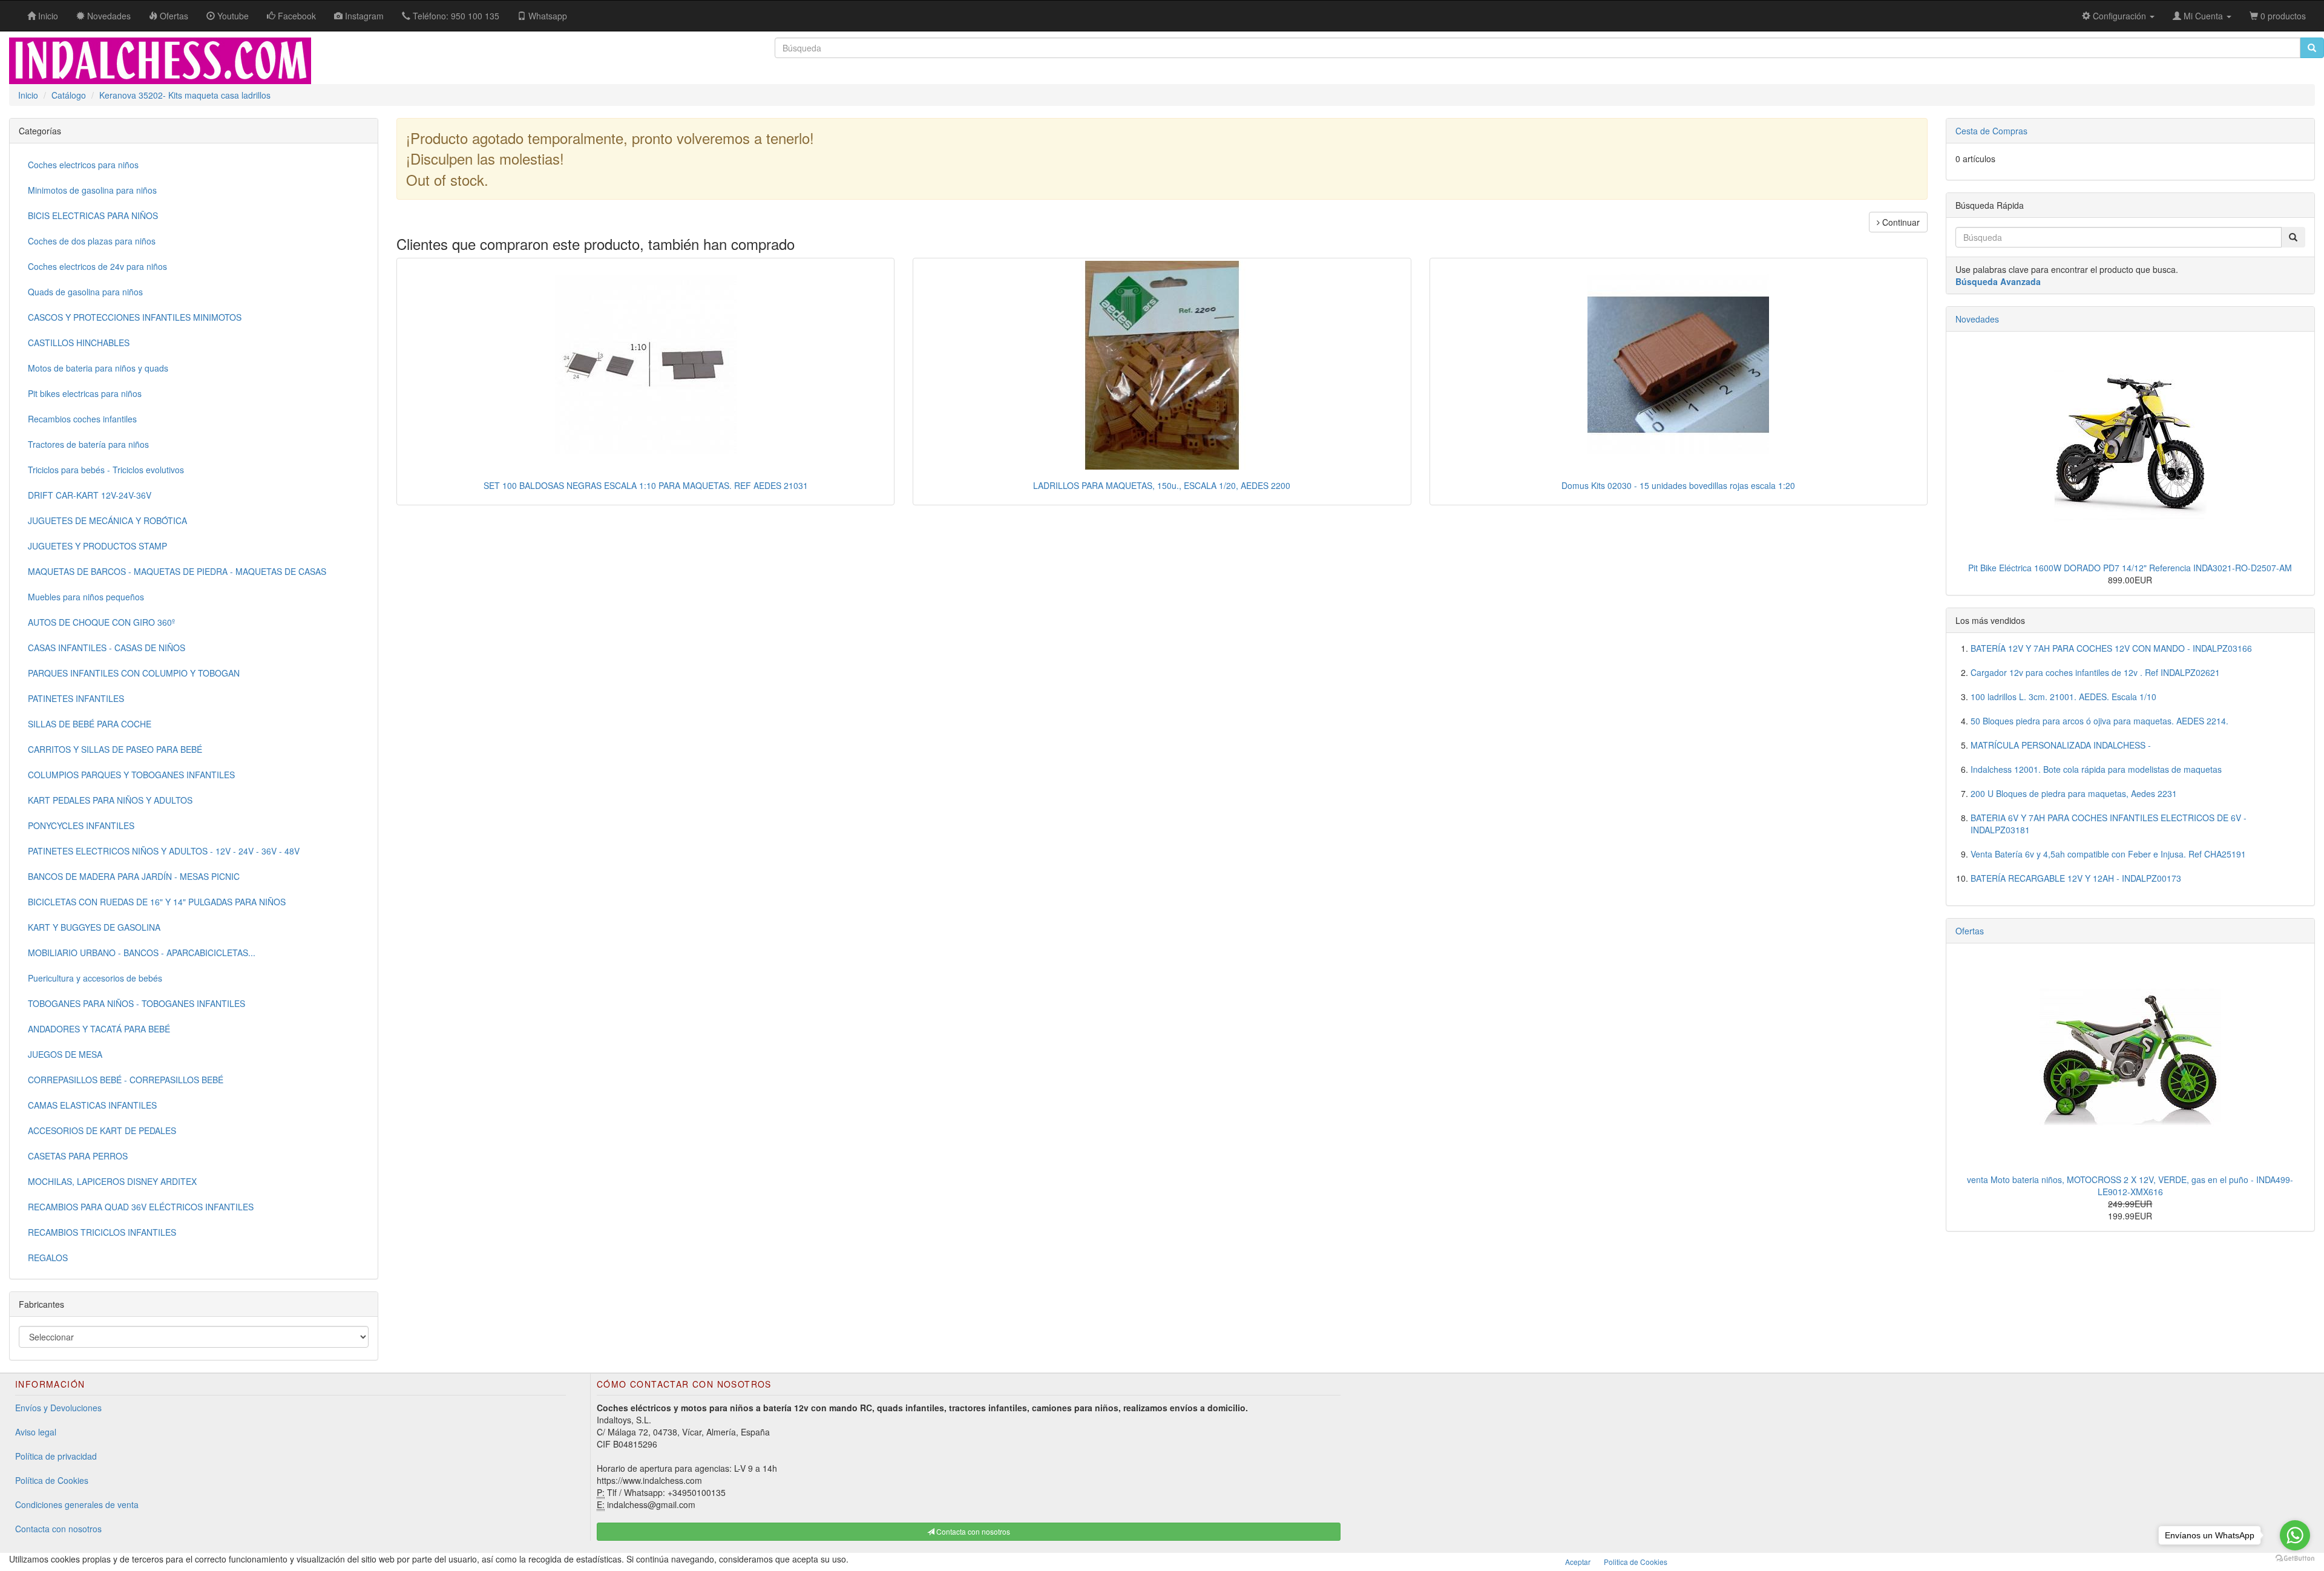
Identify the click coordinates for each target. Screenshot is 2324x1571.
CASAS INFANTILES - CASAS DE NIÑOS (107, 648)
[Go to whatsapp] (2295, 1535)
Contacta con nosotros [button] (972, 1531)
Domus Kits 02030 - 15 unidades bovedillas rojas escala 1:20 (1678, 485)
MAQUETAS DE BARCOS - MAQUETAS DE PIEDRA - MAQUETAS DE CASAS (177, 571)
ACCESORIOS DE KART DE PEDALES (102, 1130)
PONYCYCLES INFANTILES (81, 825)
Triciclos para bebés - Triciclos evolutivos (106, 470)
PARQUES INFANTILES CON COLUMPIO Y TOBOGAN (134, 673)
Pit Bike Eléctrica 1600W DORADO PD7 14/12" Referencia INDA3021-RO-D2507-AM (2130, 568)
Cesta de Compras (1991, 131)
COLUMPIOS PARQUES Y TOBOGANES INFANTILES (131, 775)
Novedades (1977, 319)
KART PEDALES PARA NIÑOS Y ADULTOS (110, 800)
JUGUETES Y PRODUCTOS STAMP (97, 546)
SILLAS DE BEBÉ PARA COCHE (90, 724)
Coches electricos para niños (83, 165)
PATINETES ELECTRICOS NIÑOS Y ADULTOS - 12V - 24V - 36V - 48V (164, 851)
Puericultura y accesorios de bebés (95, 978)
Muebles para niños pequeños (86, 597)
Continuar (1900, 222)
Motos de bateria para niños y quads (98, 368)
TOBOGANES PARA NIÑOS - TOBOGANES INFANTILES (136, 1003)
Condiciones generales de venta (77, 1504)
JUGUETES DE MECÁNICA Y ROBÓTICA (107, 520)
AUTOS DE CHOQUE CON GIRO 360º (101, 622)
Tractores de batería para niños (88, 444)
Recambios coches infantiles (82, 419)
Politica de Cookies (1636, 1562)
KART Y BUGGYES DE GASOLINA (94, 927)
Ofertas (1970, 931)
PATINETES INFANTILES (76, 698)
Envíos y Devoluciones (58, 1408)
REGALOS (48, 1258)
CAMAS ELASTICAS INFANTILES (92, 1105)
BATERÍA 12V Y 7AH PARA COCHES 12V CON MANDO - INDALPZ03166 (2111, 648)
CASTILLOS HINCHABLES (79, 343)
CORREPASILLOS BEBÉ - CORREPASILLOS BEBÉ (126, 1080)
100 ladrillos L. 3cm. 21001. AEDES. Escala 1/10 (2063, 697)
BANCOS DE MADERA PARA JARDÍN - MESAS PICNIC (134, 876)
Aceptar (1578, 1562)
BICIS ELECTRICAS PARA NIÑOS (93, 215)
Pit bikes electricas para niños (85, 393)
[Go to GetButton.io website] (2295, 1559)
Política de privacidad (56, 1456)
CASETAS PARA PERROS (78, 1156)
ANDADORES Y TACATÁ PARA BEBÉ (99, 1029)
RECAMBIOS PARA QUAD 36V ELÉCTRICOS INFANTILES (141, 1207)
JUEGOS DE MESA (65, 1054)
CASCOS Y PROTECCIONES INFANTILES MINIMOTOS (135, 317)
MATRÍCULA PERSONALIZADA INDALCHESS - (2061, 745)
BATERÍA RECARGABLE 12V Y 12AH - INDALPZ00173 (2076, 878)
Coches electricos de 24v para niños (97, 266)
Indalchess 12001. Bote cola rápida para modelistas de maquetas (2096, 769)
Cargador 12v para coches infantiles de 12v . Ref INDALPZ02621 (2095, 672)
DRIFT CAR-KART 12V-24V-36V (90, 495)
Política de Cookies (52, 1480)
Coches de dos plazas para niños (92, 241)
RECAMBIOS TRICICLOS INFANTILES (102, 1232)
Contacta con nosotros (58, 1529)
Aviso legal (36, 1432)
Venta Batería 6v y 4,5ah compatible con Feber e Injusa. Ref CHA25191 (2108, 854)
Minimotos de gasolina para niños (92, 190)
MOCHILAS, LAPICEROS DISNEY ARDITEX (112, 1181)
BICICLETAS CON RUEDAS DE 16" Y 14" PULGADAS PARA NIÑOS (157, 902)
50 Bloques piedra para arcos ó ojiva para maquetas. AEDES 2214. (2099, 721)
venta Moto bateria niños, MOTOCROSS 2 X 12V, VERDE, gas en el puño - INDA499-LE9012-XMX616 (2130, 1186)
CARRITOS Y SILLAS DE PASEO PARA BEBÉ (115, 749)
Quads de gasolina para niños (85, 292)
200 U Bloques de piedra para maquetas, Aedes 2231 (2074, 793)
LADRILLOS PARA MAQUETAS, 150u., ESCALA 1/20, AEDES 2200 (1162, 485)
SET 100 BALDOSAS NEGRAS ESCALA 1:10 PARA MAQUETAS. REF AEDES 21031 (646, 485)
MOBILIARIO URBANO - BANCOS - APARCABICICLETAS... (142, 953)
